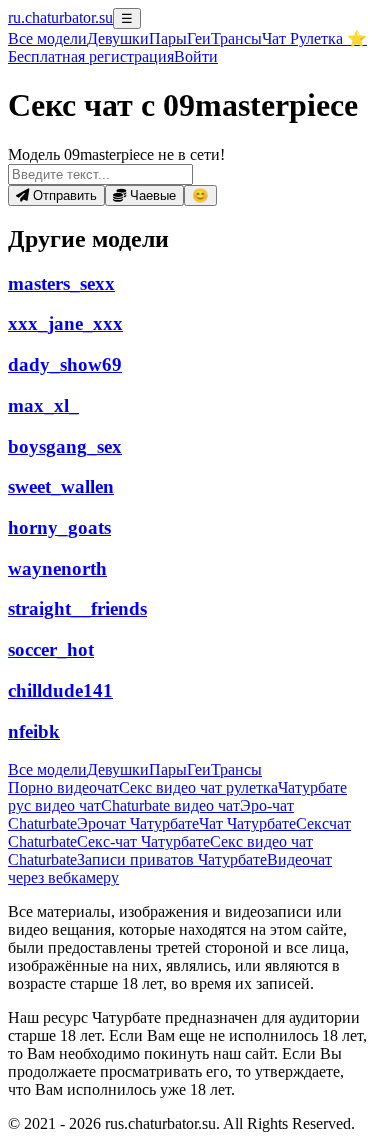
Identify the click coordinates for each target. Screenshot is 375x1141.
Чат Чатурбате (247, 823)
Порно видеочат (63, 787)
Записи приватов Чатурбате (172, 859)
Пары (168, 38)
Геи (199, 38)
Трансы (236, 38)
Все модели (47, 769)
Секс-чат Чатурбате (143, 841)
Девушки (118, 38)
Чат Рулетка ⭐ (314, 38)
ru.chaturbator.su (60, 17)
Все (47, 38)
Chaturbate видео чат (170, 805)
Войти (196, 56)
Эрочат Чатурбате (138, 823)
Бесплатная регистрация (91, 56)
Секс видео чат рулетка (198, 787)
